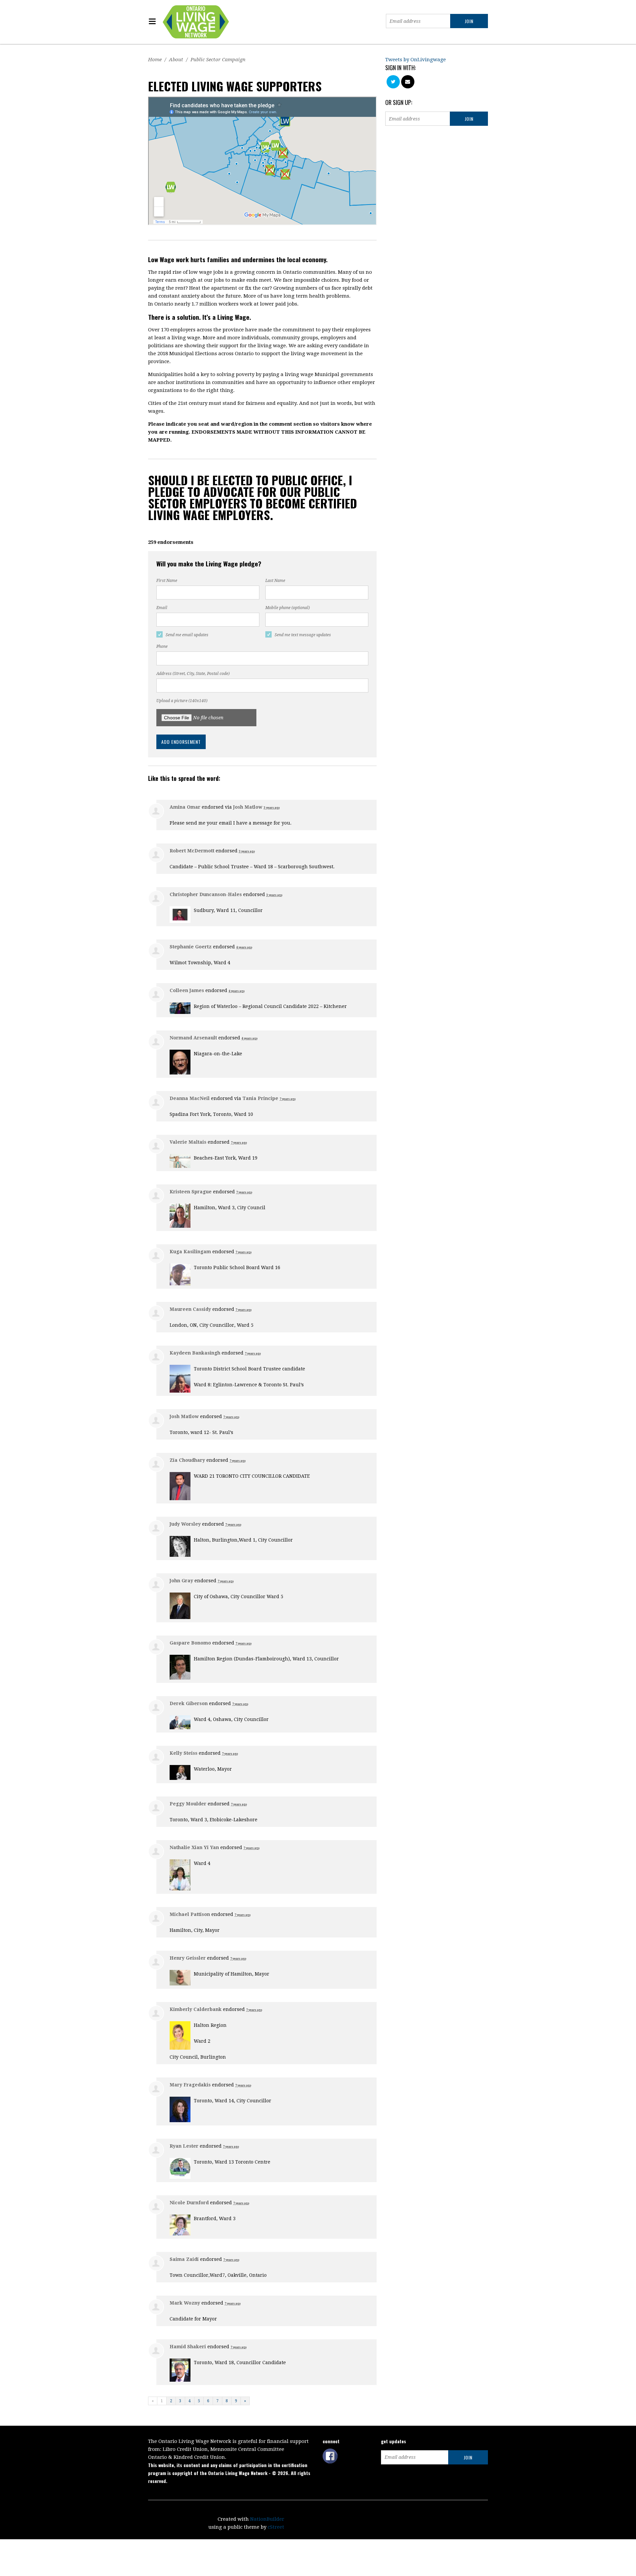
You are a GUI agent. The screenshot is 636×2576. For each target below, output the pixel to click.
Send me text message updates (303, 635)
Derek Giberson (189, 1703)
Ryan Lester (184, 2146)
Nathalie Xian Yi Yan (194, 1847)
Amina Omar (185, 807)
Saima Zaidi (184, 2259)
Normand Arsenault (193, 1038)
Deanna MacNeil (190, 1098)
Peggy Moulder (188, 1804)
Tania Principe (260, 1098)
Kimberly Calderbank (196, 2009)
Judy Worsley (185, 1524)
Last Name (275, 581)
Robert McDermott (192, 851)
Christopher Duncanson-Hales (206, 894)
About (176, 60)
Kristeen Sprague (191, 1192)
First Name (167, 581)
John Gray (181, 1581)
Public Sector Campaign (218, 60)
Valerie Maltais (188, 1142)
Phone (162, 646)
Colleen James (187, 990)
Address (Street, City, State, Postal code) (193, 674)
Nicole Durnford (189, 2203)
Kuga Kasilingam (190, 1252)
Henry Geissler (188, 1958)
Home (155, 60)
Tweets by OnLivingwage (416, 60)
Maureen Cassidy (190, 1309)
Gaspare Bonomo (190, 1643)
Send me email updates (187, 635)
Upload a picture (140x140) (182, 701)
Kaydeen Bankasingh (195, 1353)
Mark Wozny (185, 2303)
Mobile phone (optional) (288, 608)
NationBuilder (267, 2519)
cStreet (276, 2527)
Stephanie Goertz (191, 947)
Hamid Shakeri (188, 2347)
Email (162, 608)
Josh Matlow (248, 807)
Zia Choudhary (187, 1460)
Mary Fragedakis (190, 2085)
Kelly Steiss (184, 1753)
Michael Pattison (190, 1914)
